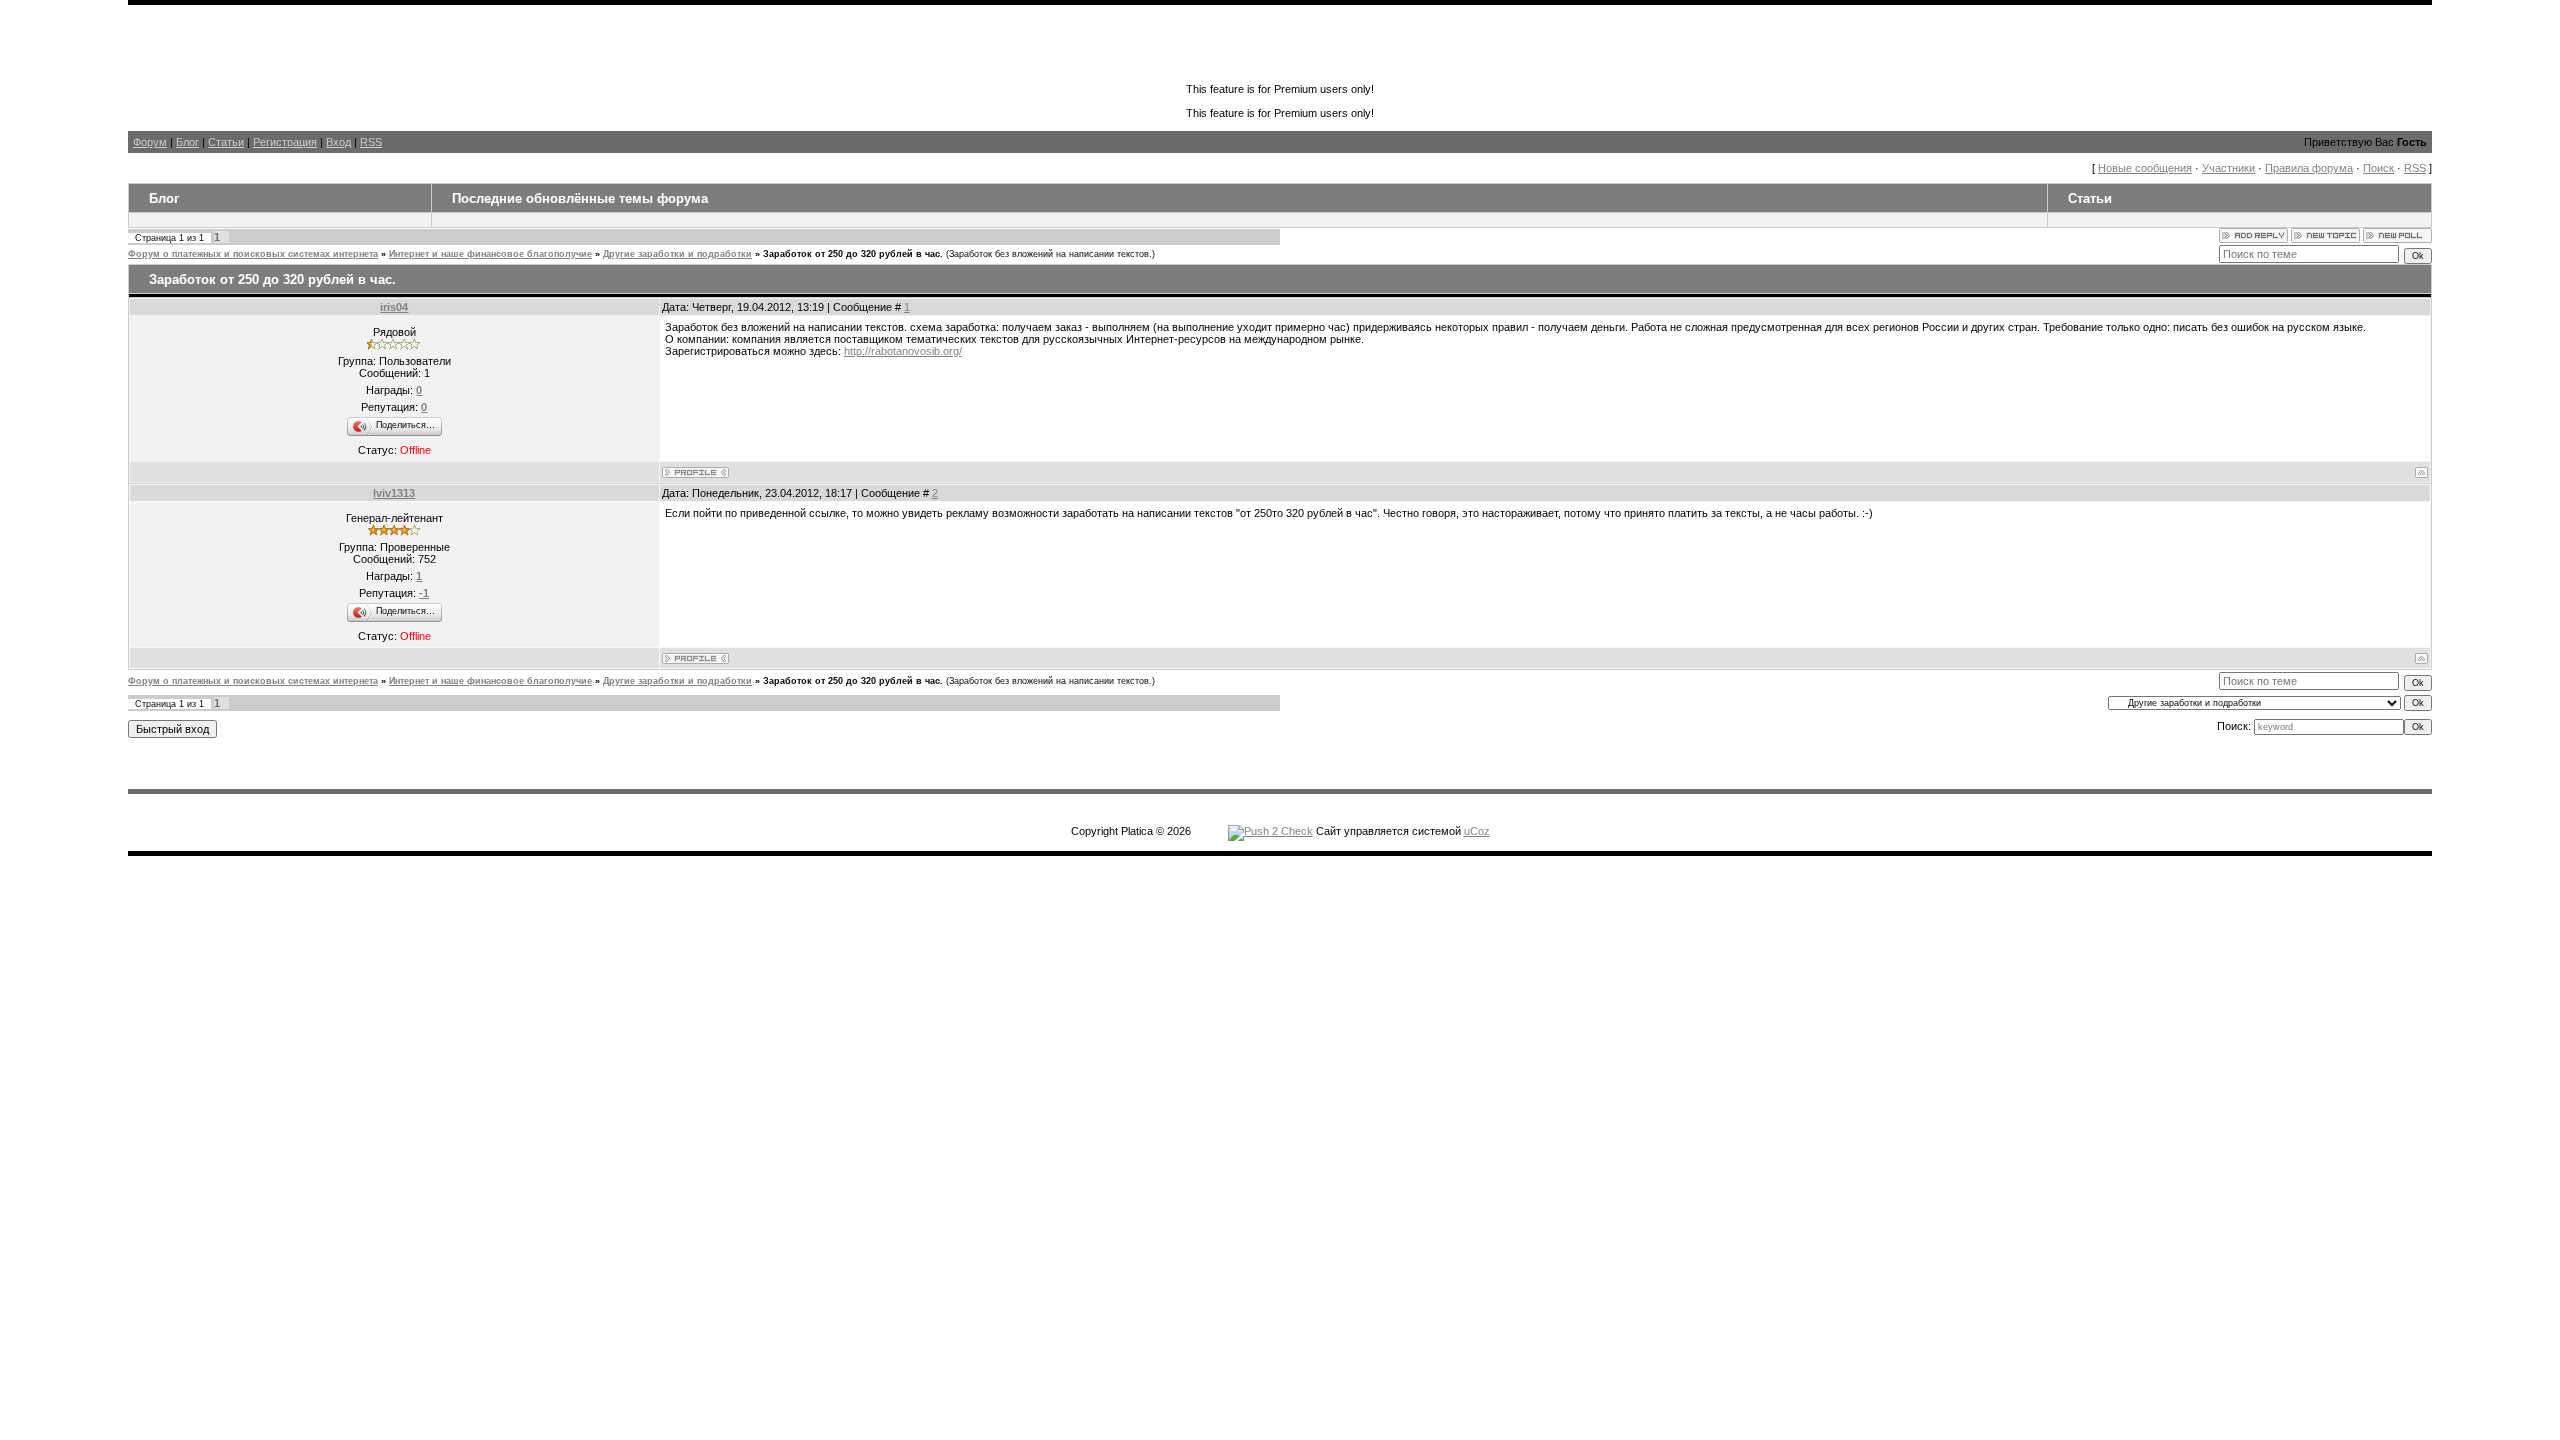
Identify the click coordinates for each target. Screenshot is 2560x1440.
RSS (371, 142)
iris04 (394, 307)
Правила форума (2309, 168)
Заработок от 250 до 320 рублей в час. (853, 254)
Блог (187, 142)
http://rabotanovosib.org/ (903, 351)
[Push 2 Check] (1270, 831)
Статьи (226, 142)
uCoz (1477, 831)
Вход (338, 142)
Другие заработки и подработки (677, 254)
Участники (2228, 168)
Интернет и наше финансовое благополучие (490, 254)
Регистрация (285, 142)
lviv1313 (394, 493)
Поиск (2378, 168)
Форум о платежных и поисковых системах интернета (253, 254)
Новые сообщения (2145, 168)
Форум (150, 142)
